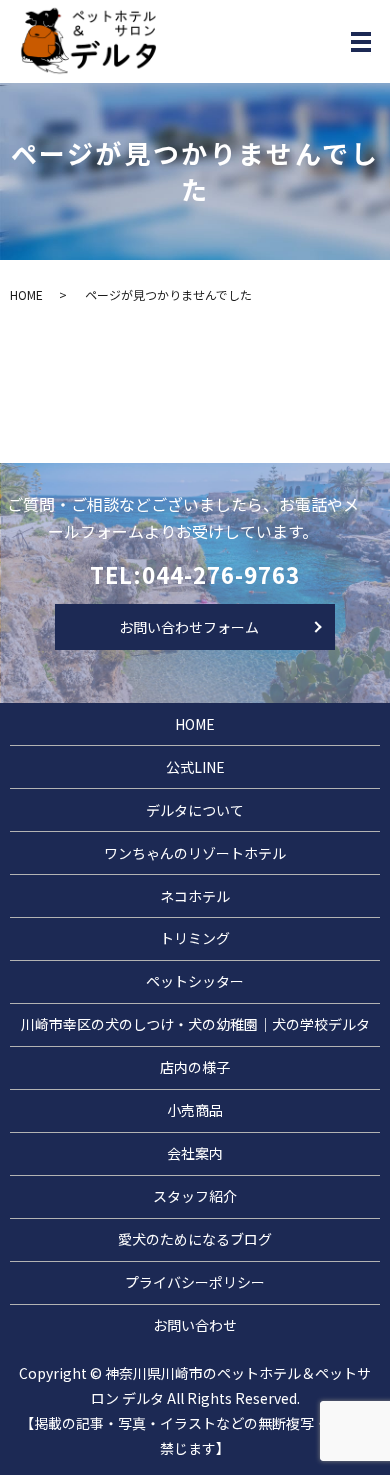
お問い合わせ (195, 1325)
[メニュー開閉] (361, 42)
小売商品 (195, 1110)
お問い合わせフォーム (189, 627)
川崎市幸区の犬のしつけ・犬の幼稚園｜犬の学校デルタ (195, 1024)
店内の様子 (195, 1067)
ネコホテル (195, 896)
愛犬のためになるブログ (195, 1239)
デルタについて (195, 810)
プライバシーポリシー (195, 1282)
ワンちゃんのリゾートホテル (195, 853)
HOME (26, 294)
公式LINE (195, 767)
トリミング (195, 938)
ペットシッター (195, 981)
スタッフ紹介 (195, 1196)
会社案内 (195, 1153)
